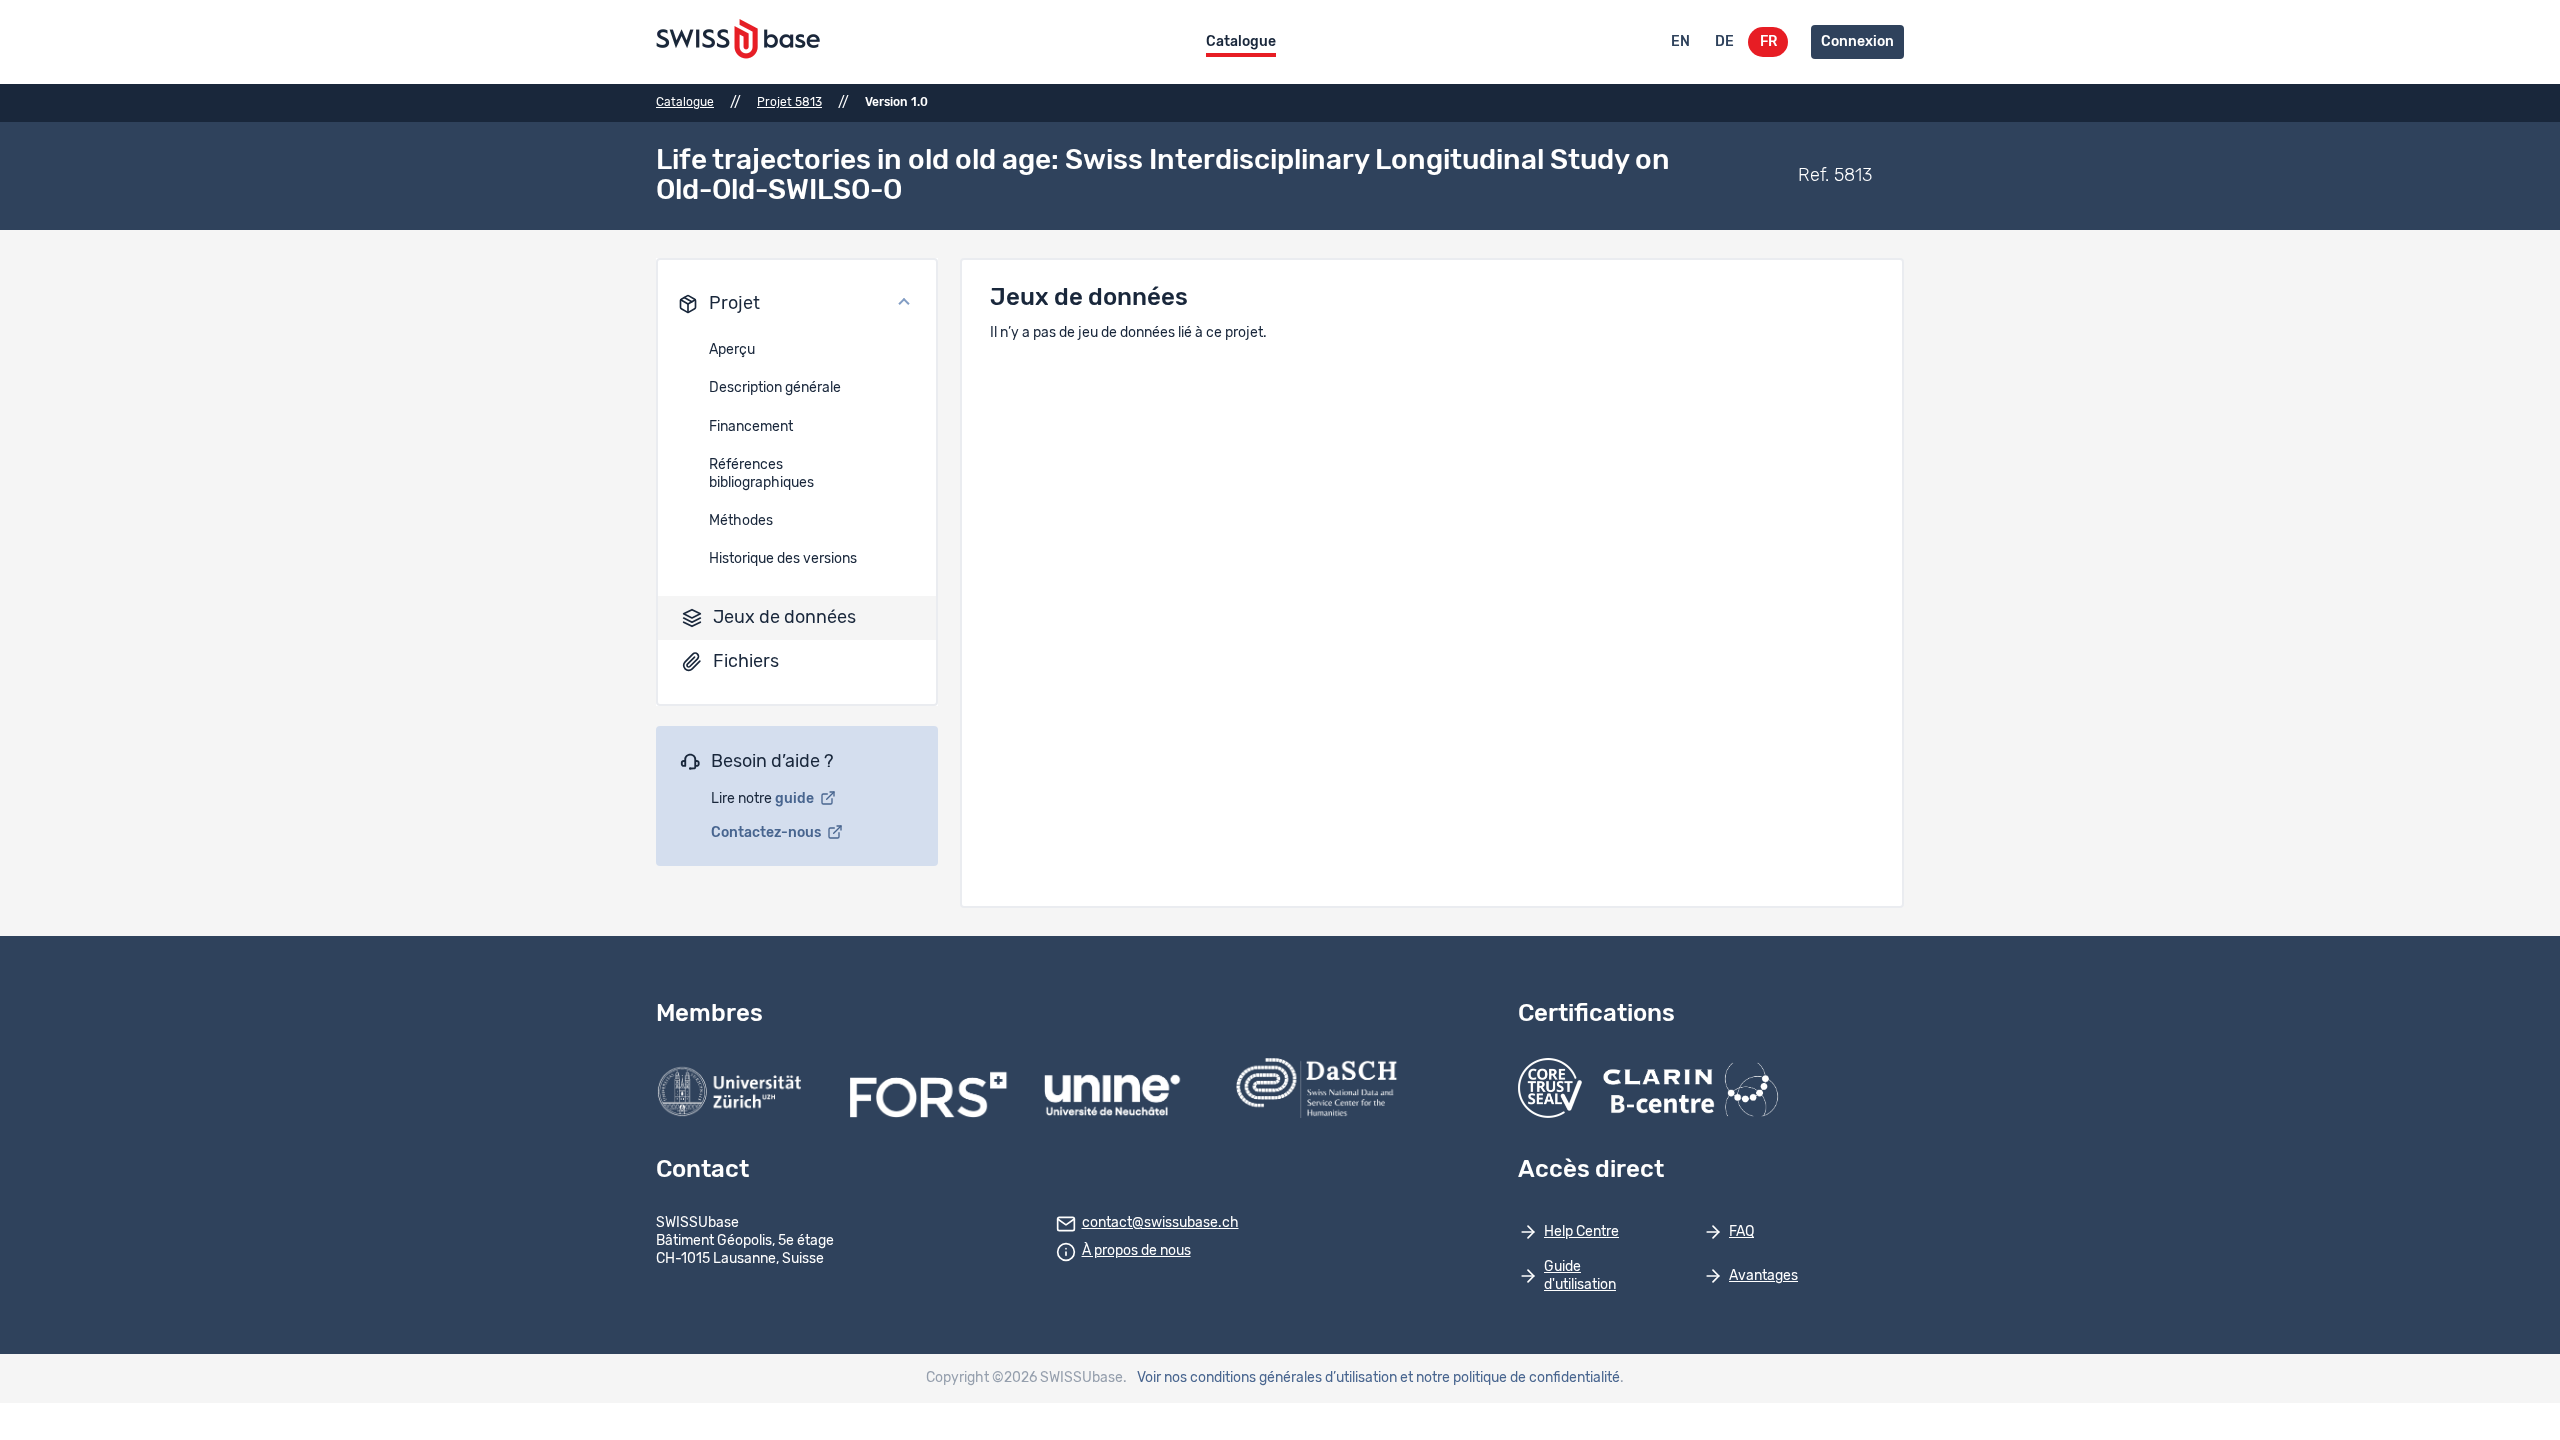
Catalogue (1241, 42)
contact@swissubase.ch (1160, 1223)
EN (1680, 42)
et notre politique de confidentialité (1510, 1378)
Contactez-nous (767, 833)
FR (1768, 42)
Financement (751, 427)
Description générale (775, 388)
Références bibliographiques (761, 474)
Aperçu (732, 350)
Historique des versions (783, 559)
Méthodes (741, 521)
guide (796, 799)
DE (1724, 42)
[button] (797, 304)
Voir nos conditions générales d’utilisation (1267, 1378)
